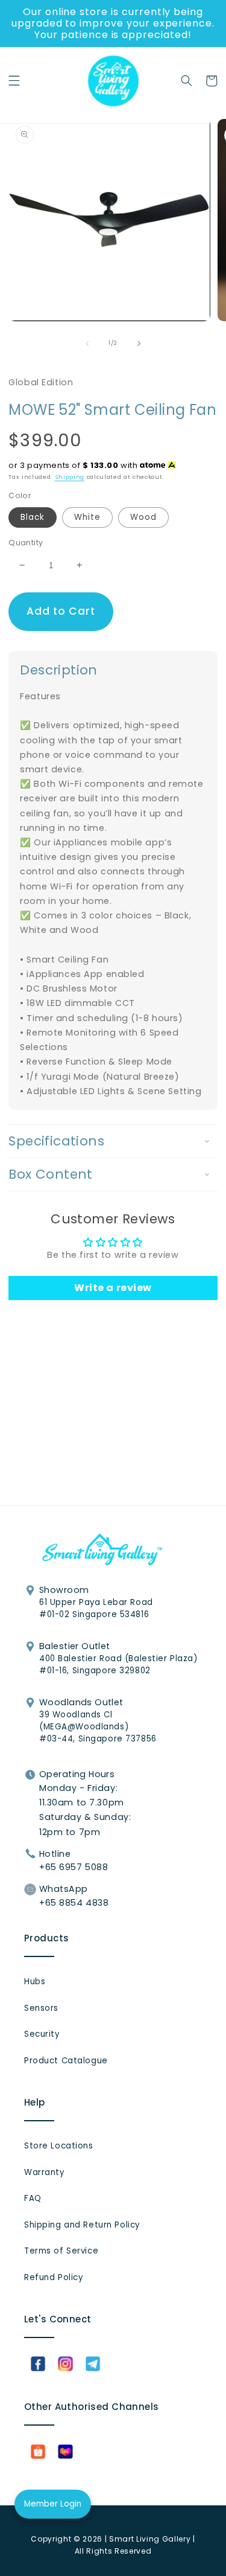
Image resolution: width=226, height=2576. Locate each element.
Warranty (44, 2172)
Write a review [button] (113, 1288)
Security (42, 2034)
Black (33, 517)
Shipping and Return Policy (82, 2225)
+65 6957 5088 (74, 1867)
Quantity (26, 543)
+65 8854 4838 (74, 1903)
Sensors (41, 2008)
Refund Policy (53, 2277)
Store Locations (59, 2146)
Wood (143, 517)
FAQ (33, 2198)
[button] (14, 81)
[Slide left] (87, 344)
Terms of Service (61, 2251)
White (87, 517)
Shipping (70, 477)
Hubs (35, 1982)
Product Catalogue (66, 2061)
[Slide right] (139, 344)
